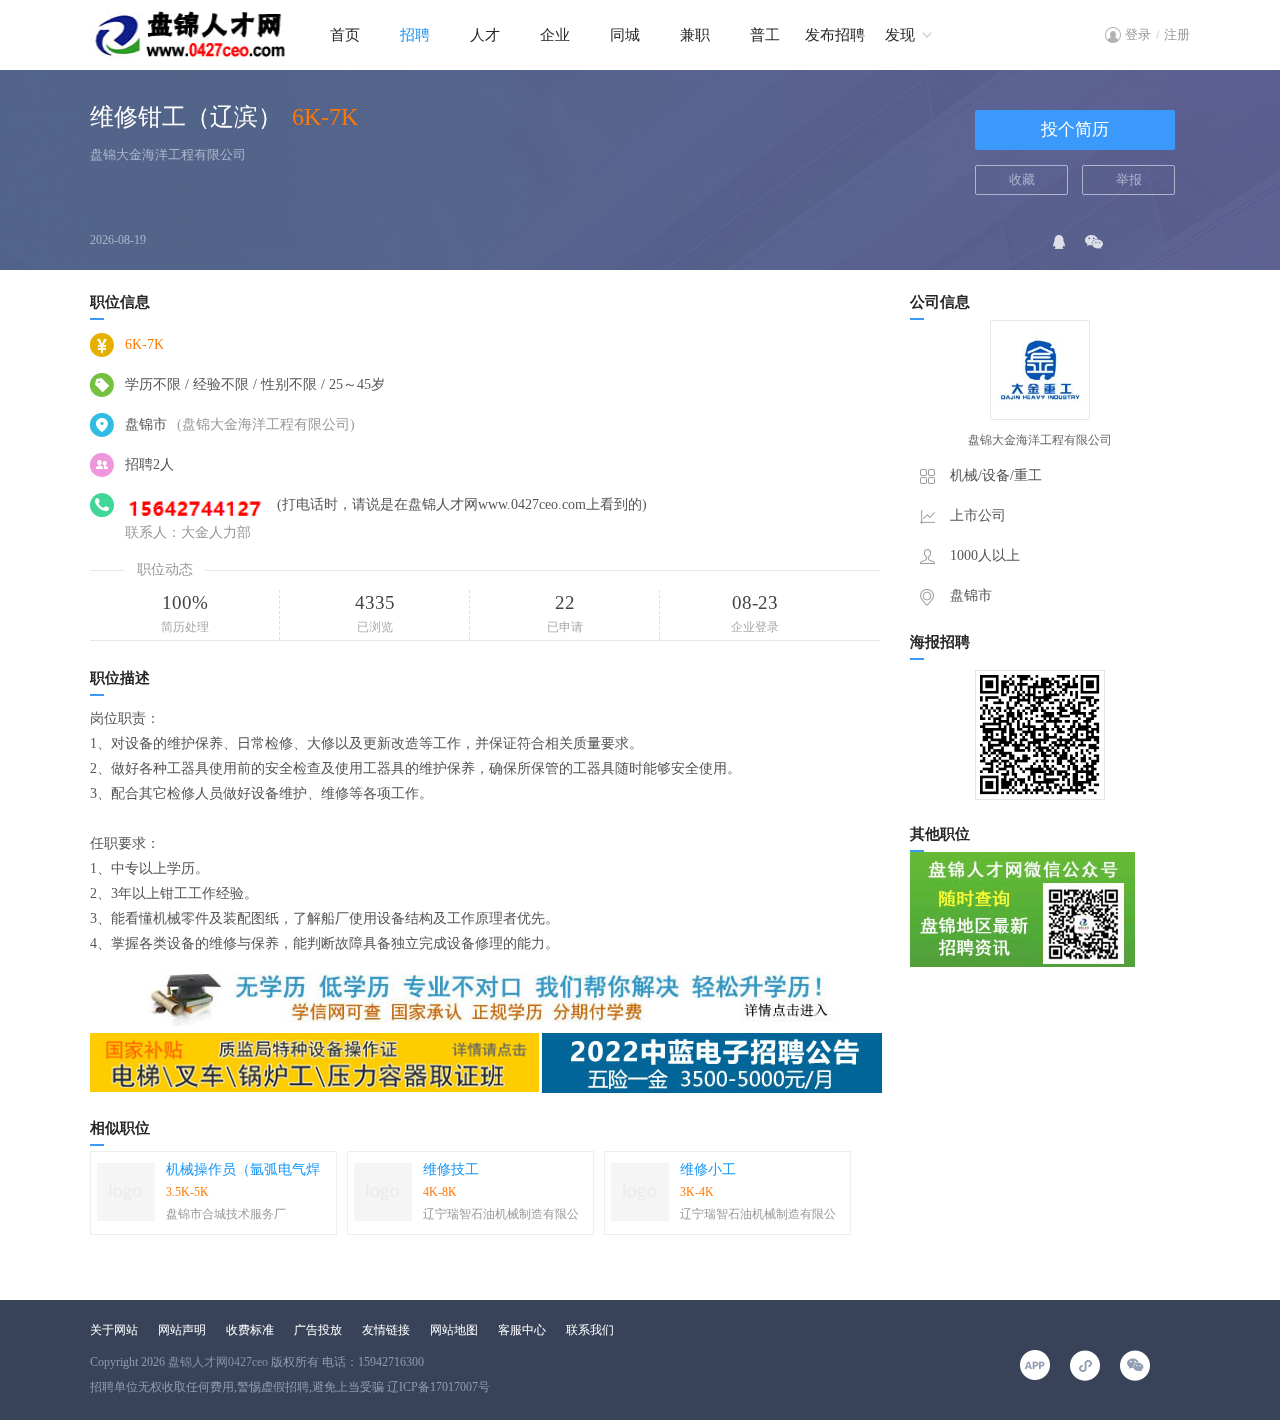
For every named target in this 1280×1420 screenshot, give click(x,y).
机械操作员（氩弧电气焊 (243, 1169)
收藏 (1022, 179)
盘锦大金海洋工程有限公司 (168, 154)
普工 (765, 35)
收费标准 (250, 1330)
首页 (345, 35)
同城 (625, 35)
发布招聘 (835, 35)
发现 (900, 35)
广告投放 (318, 1330)
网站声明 (182, 1330)
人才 (485, 35)
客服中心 (522, 1330)
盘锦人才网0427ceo (218, 1362)
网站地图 (454, 1330)
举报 (1129, 179)
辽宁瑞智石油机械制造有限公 (501, 1214)
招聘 (415, 35)
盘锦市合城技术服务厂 (226, 1214)
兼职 (695, 35)
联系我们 (590, 1330)
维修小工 (708, 1169)
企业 (555, 35)
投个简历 (1075, 129)
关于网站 (114, 1330)
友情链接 (386, 1330)
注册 (1177, 34)
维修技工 (451, 1169)
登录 (1138, 34)
